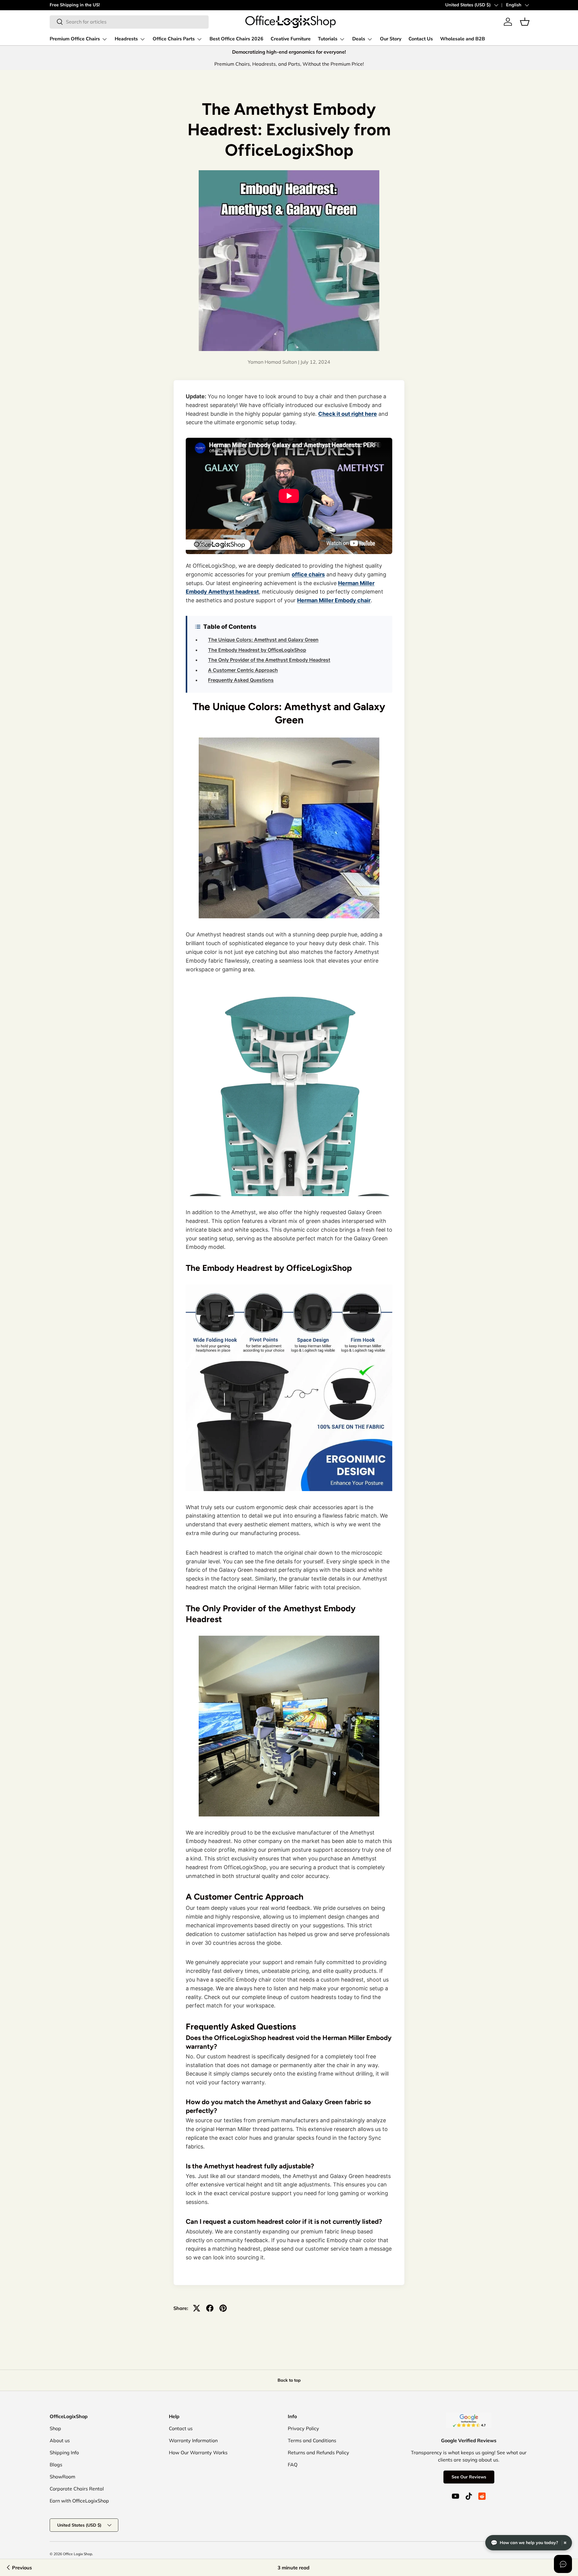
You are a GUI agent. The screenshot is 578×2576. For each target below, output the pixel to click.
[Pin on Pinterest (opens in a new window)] (223, 2308)
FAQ (293, 2465)
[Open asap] (563, 2564)
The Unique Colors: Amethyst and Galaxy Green (263, 640)
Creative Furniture (291, 39)
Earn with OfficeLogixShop (79, 2501)
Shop (55, 2428)
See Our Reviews (469, 2477)
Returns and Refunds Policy (319, 2452)
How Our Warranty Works (198, 2452)
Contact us (181, 2428)
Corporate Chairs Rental (77, 2489)
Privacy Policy (303, 2428)
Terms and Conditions (312, 2440)
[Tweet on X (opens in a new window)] (197, 2308)
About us (60, 2440)
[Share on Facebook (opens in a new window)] (210, 2308)
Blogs (56, 2465)
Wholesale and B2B (463, 39)
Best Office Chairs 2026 (236, 39)
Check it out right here (348, 414)
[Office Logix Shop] (291, 22)
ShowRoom (62, 2477)
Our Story (391, 39)
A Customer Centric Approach (243, 670)
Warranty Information (193, 2440)
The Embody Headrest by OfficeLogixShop (257, 650)
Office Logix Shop (78, 2554)
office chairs (308, 574)
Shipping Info (64, 2452)
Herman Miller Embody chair (334, 600)
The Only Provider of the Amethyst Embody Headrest (269, 660)
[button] (525, 22)
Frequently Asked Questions (241, 680)
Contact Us (421, 39)
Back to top (289, 2380)
